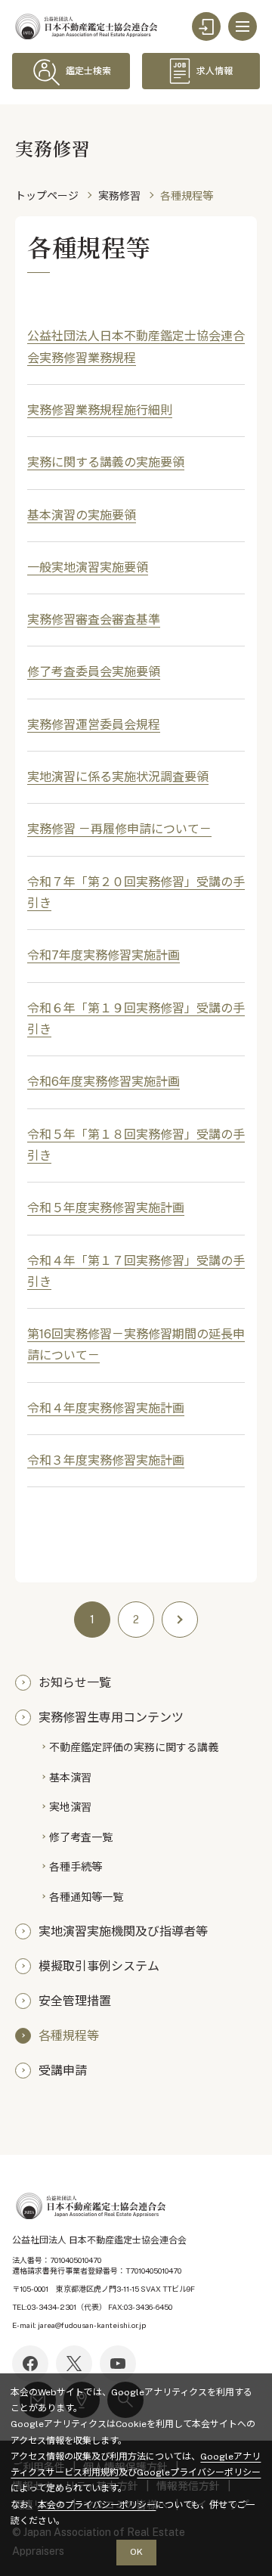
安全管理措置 (75, 2000)
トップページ (47, 196)
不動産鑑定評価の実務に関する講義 (134, 1747)
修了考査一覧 (81, 1837)
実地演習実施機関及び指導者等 (123, 1930)
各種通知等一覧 (86, 1896)
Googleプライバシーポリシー (199, 2472)
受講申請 (63, 2069)
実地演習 (70, 1806)
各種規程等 (69, 2035)
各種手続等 (76, 1866)
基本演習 (70, 1777)
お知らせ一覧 (75, 1682)
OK (136, 2552)
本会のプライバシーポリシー (97, 2505)
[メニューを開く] (243, 26)
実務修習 (119, 196)
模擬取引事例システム (99, 1965)
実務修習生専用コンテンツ (111, 1716)
